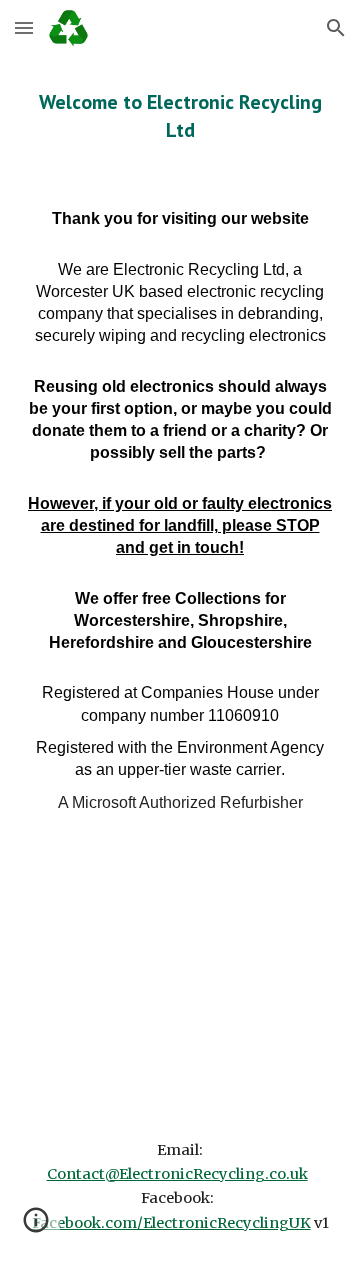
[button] (24, 27)
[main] (180, 116)
